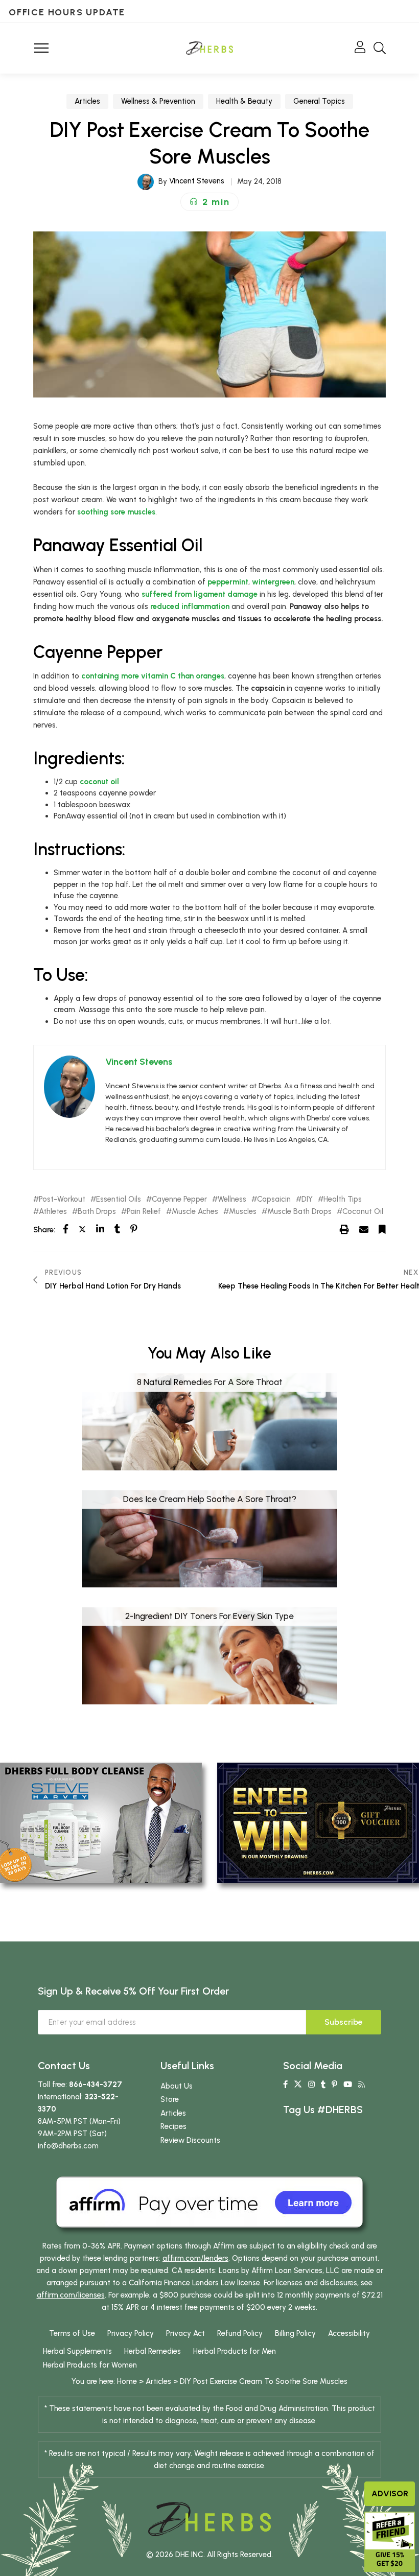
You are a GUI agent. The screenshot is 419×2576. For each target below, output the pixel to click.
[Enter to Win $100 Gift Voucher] (318, 1822)
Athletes (53, 1212)
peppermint (228, 582)
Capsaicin (274, 1199)
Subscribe (344, 2022)
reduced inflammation (190, 606)
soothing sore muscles (116, 512)
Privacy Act (185, 2333)
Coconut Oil (363, 1212)
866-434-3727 (96, 2085)
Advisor (390, 2493)
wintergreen (273, 582)
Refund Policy (240, 2333)
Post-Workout (62, 1199)
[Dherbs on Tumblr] (323, 2085)
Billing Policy (295, 2333)
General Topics (319, 101)
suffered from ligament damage (200, 594)
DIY (307, 1199)
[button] (209, 202)
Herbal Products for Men (235, 2351)
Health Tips (343, 1199)
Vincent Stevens (197, 181)
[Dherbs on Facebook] (285, 2085)
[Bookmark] (382, 1229)
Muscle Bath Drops (299, 1212)
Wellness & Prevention (158, 101)
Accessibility (349, 2333)
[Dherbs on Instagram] (311, 2085)
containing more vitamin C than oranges (153, 676)
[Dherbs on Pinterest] (334, 2085)
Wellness (232, 1199)
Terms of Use (72, 2333)
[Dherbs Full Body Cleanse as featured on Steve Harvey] (101, 1822)
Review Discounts (190, 2140)
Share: (44, 1230)
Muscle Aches (195, 1212)
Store (170, 2099)
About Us (177, 2086)
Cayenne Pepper (179, 1199)
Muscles (243, 1212)
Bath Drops (97, 1212)
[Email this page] (364, 1229)
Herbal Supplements (77, 2351)
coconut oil (99, 782)
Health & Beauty (244, 101)
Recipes (173, 2126)
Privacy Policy (131, 2333)
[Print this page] (344, 1229)
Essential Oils (119, 1199)
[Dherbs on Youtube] (348, 2085)
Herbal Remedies (153, 2351)
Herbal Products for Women (90, 2365)
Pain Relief (144, 1212)
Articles (87, 101)
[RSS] (362, 2085)
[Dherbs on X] (298, 2085)
